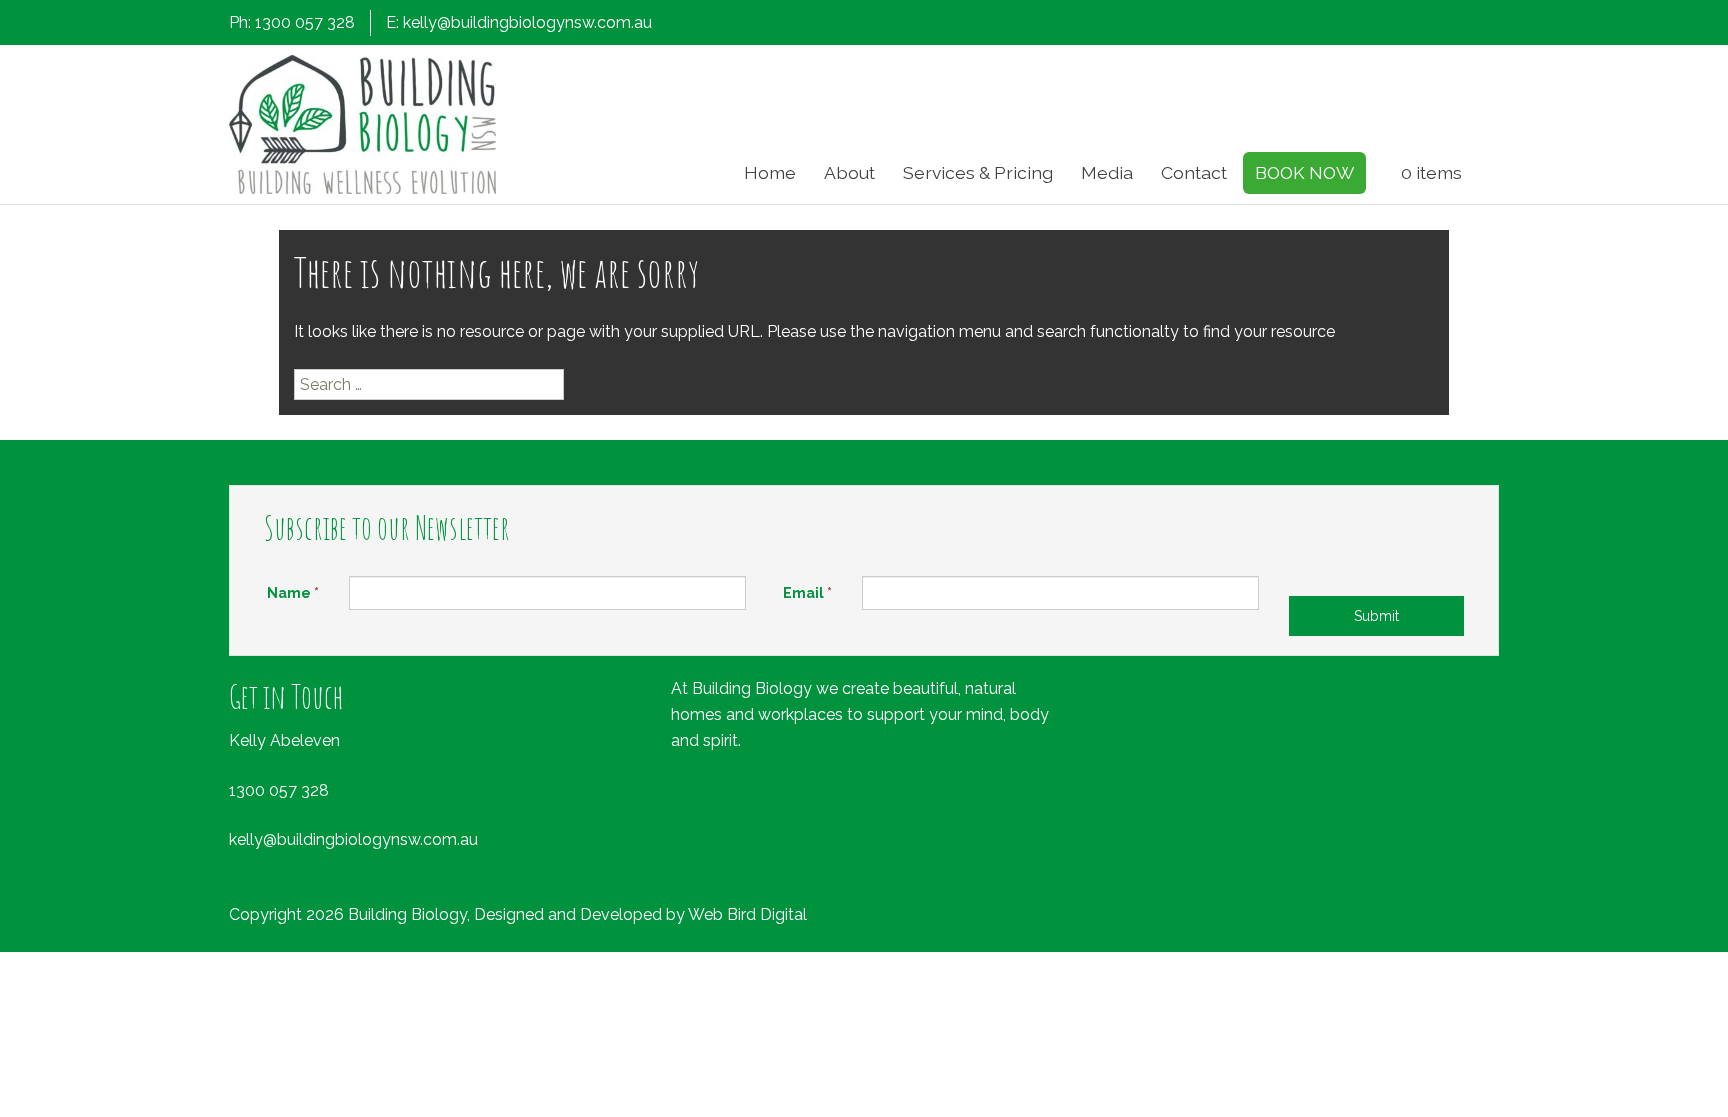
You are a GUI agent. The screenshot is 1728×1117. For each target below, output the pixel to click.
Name (293, 593)
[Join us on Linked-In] (1451, 25)
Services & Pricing (978, 172)
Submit (1376, 616)
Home (770, 172)
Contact (1194, 172)
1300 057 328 (279, 790)
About (849, 172)
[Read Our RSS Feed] (1484, 25)
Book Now (1304, 172)
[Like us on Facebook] (1385, 25)
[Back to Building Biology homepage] (362, 123)
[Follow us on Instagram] (1418, 25)
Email (807, 593)
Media (1107, 172)
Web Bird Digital (747, 914)
